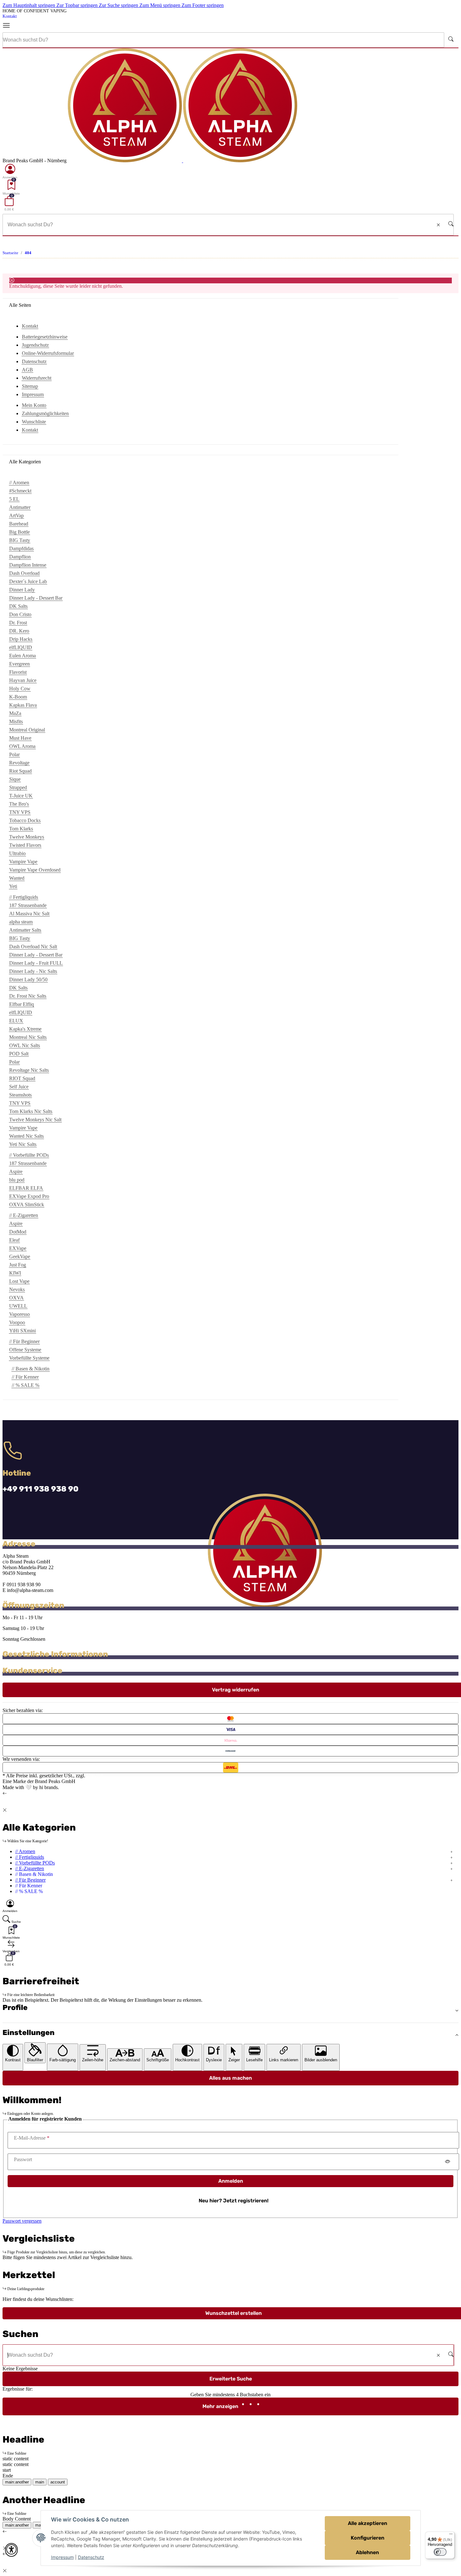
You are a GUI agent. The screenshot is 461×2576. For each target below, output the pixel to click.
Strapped (18, 787)
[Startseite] (182, 161)
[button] (10, 171)
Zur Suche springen (119, 5)
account (58, 2482)
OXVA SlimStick (27, 1204)
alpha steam (21, 922)
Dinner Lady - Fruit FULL (36, 963)
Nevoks (17, 1289)
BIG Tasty (20, 540)
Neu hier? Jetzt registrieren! (234, 2201)
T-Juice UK (21, 796)
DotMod (18, 1232)
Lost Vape (19, 1281)
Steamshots (20, 1095)
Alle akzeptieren (368, 2523)
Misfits (16, 721)
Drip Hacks (21, 639)
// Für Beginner (30, 1880)
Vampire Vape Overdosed (35, 870)
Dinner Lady (22, 590)
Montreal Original (27, 730)
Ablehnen (367, 2552)
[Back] (5, 1793)
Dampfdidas (21, 548)
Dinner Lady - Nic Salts (33, 971)
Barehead (19, 524)
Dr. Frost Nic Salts (28, 996)
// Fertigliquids (30, 1857)
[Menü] (9, 26)
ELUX (16, 1021)
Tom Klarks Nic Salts (31, 1111)
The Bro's (19, 804)
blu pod (17, 1180)
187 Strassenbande (28, 905)
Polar (14, 754)
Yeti (13, 886)
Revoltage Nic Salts (29, 1070)
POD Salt (19, 1054)
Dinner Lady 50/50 (28, 979)
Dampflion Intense (28, 565)
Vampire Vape (23, 862)
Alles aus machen (230, 2078)
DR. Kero (19, 631)
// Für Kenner (25, 1377)
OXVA (16, 1298)
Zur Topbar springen (78, 5)
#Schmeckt (20, 491)
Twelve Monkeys (27, 837)
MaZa (15, 713)
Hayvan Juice (23, 680)
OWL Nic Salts (25, 1045)
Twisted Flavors (25, 845)
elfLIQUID (21, 647)
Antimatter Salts (25, 930)
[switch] (440, 2552)
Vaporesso (19, 1314)
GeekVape (20, 1256)
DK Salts (18, 606)
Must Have (20, 738)
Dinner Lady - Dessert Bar (36, 598)
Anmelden (231, 2181)
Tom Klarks (21, 829)
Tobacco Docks (25, 820)
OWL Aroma (22, 746)
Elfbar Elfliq (22, 1004)
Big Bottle (19, 532)
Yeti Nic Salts (23, 1144)
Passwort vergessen (22, 2221)
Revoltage (19, 763)
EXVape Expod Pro (29, 1196)
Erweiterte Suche (231, 2379)
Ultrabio (17, 853)
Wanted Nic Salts (26, 1136)
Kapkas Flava (23, 705)
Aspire (16, 1172)
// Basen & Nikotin (31, 1369)
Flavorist (18, 672)
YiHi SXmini (22, 1331)
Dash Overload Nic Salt (33, 947)
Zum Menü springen (160, 5)
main (40, 2482)
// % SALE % (26, 1385)
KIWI (15, 1273)
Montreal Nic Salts (28, 1037)
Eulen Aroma (22, 656)
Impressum (62, 2557)
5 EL (14, 499)
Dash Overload (24, 573)
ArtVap (16, 515)
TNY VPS (20, 812)
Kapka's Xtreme (25, 1029)
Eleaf (14, 1240)
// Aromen (25, 1851)
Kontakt (10, 16)
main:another (17, 2482)
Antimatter (20, 507)
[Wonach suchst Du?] (451, 40)
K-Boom (18, 697)
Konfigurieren (368, 2538)
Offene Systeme (25, 1350)
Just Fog (18, 1265)
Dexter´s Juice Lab (28, 581)
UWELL (18, 1306)
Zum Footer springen (203, 5)
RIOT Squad (22, 1078)
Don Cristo (20, 614)
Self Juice (19, 1087)
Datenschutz (91, 2557)
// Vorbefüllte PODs (35, 1863)
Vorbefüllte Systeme (29, 1358)
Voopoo (17, 1322)
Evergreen (19, 664)
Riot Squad (20, 771)
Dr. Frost (18, 623)
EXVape (18, 1248)
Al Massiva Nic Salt (29, 914)
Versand (95, 1776)
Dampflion (20, 557)
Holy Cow (20, 689)
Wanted (17, 878)
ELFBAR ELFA (26, 1188)
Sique (15, 779)
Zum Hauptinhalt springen (29, 5)
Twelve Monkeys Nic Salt (35, 1120)
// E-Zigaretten (30, 1868)
